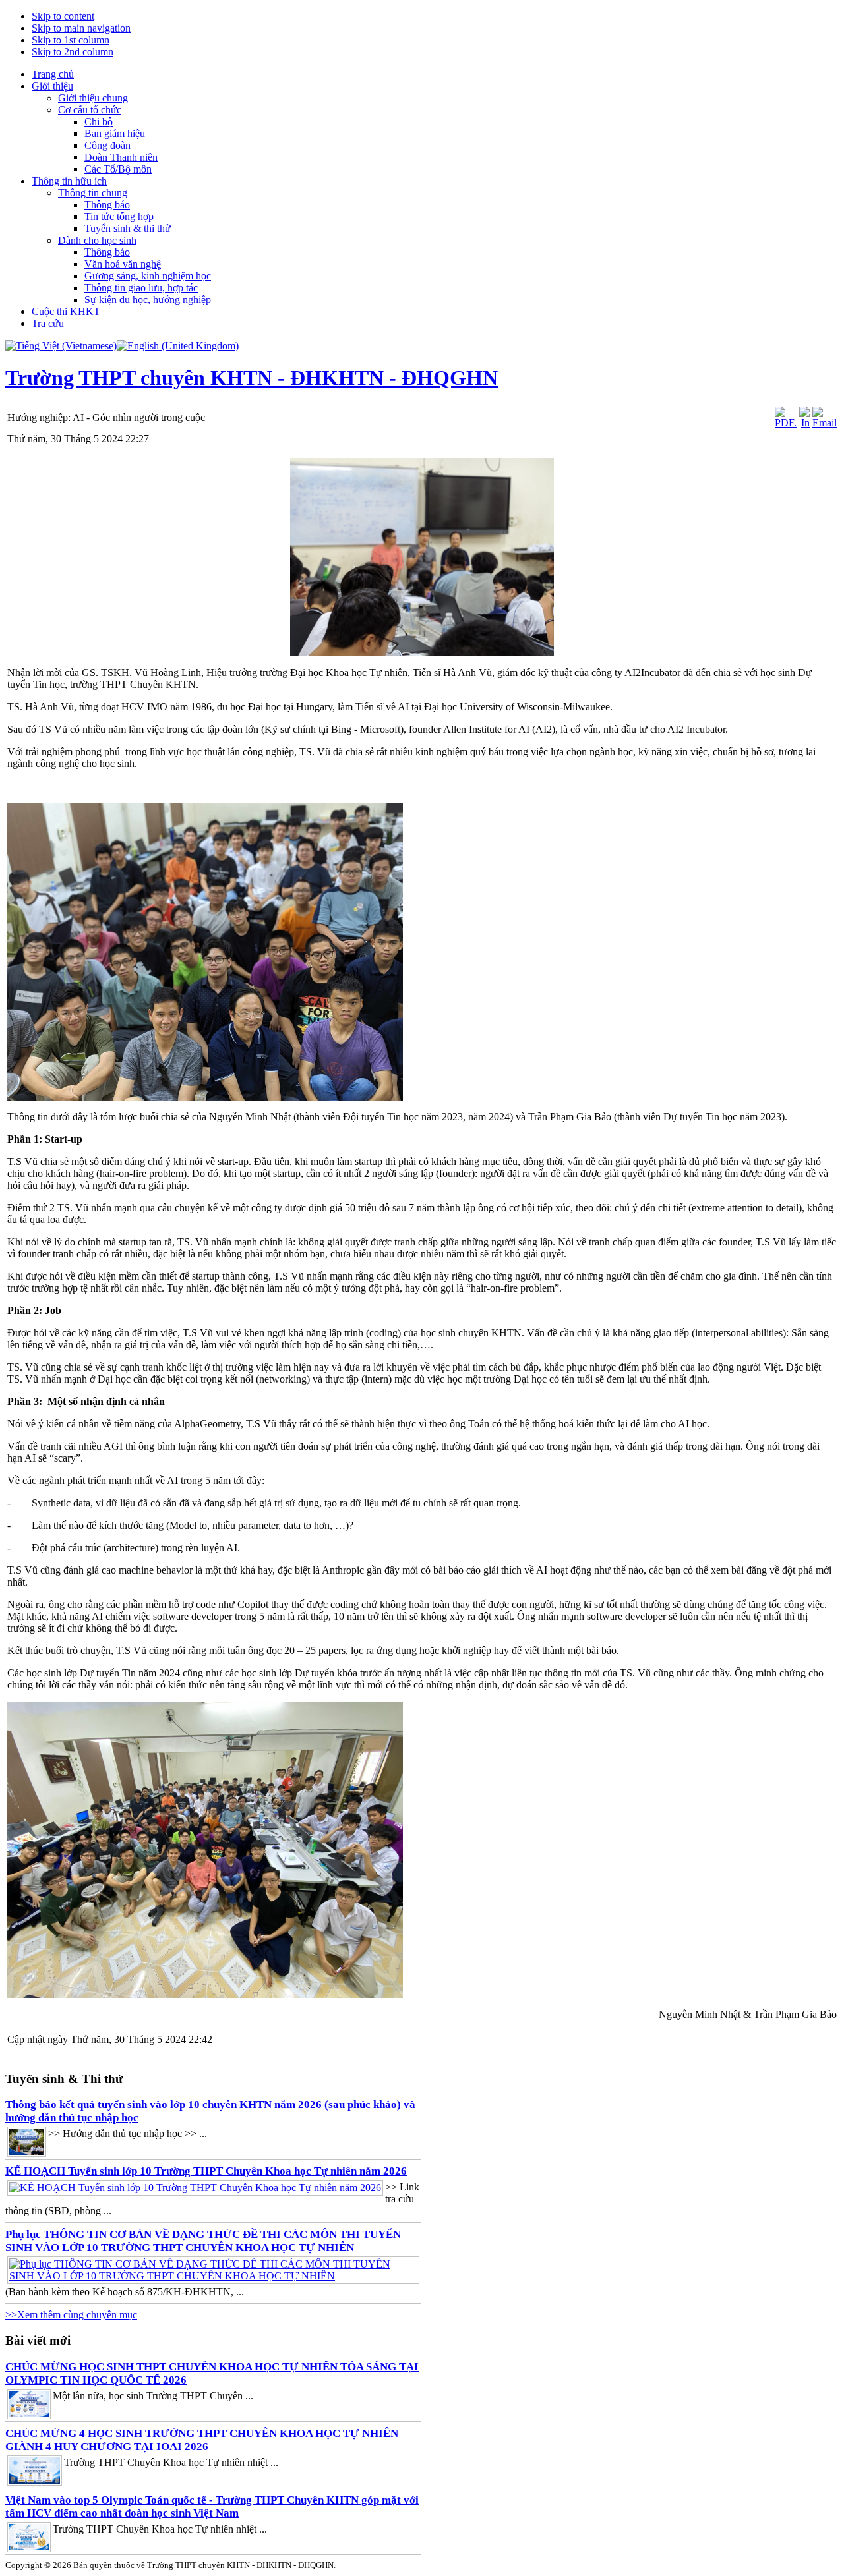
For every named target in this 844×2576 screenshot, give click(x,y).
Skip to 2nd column (73, 52)
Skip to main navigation (81, 28)
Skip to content (63, 16)
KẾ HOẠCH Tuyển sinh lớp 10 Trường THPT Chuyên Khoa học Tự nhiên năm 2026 (206, 2171)
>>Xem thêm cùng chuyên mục (71, 2315)
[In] (804, 423)
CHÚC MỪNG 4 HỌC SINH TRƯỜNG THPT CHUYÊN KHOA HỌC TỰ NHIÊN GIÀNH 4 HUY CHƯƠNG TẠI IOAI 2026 (202, 2440)
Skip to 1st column (71, 40)
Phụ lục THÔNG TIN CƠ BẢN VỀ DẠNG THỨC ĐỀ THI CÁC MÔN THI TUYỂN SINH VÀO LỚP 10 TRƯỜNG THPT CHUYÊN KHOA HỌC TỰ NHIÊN (203, 2241)
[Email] (825, 423)
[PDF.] (786, 423)
